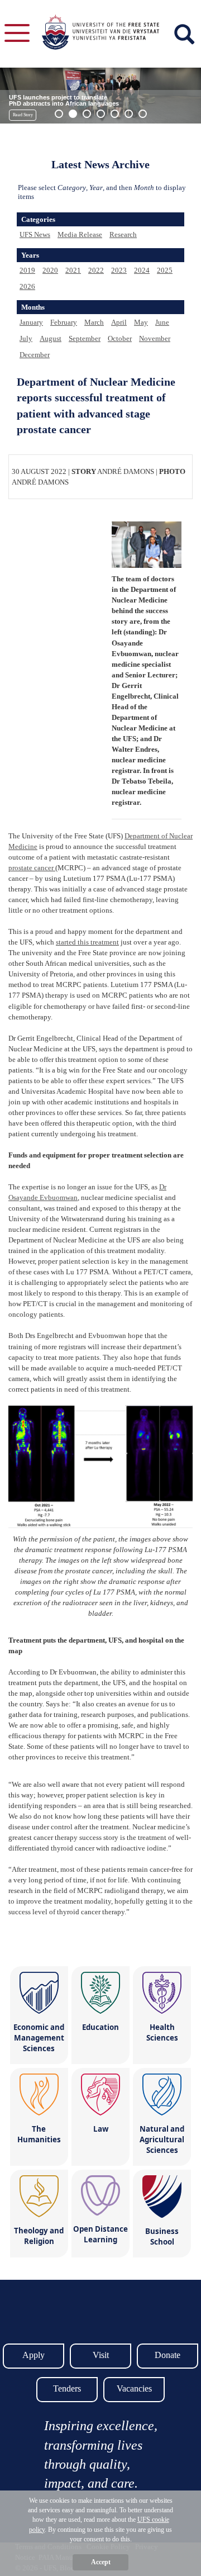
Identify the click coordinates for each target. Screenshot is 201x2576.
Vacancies (134, 2388)
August (51, 338)
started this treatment (87, 942)
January (31, 322)
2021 (73, 270)
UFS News (35, 234)
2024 (142, 270)
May (141, 322)
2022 (96, 270)
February (64, 322)
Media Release (80, 234)
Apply (33, 2355)
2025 (165, 270)
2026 (27, 286)
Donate (167, 2355)
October (120, 338)
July (26, 338)
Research (123, 234)
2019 (27, 270)
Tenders (67, 2388)
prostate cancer (32, 868)
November (155, 338)
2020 (50, 270)
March (94, 322)
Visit (101, 2355)
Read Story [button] (23, 115)
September (85, 338)
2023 (119, 270)
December (35, 355)
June (162, 322)
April (119, 322)
